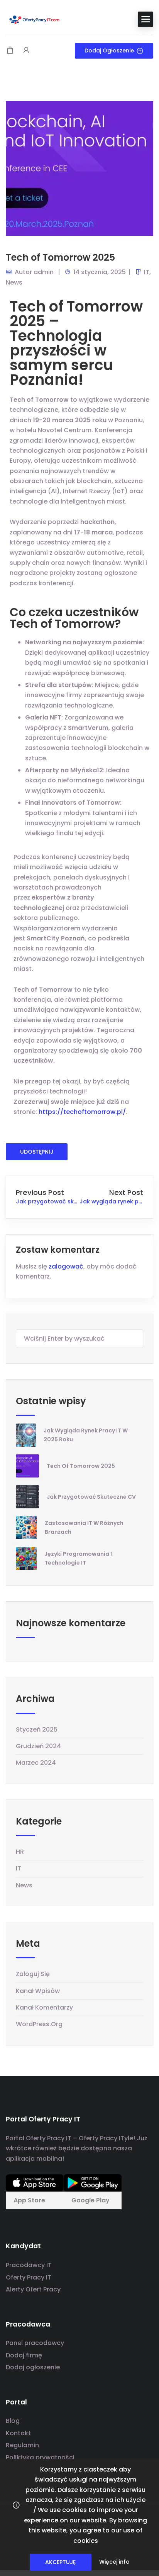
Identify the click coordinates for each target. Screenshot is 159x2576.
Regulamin (22, 2445)
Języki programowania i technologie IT (78, 1558)
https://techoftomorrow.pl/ (82, 1112)
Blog (13, 2421)
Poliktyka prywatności (40, 2457)
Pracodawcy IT (29, 2265)
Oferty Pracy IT (29, 2277)
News (14, 282)
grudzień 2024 (38, 1746)
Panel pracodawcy (35, 2343)
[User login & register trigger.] (26, 51)
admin (44, 272)
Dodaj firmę (24, 2355)
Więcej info (114, 2562)
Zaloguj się (33, 1974)
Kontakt (18, 2433)
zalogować (66, 1266)
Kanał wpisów (38, 1991)
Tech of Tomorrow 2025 (81, 1466)
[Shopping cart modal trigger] (10, 51)
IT (147, 272)
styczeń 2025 (37, 1729)
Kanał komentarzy (44, 2007)
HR (20, 1852)
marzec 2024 (36, 1763)
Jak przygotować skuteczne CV (91, 1497)
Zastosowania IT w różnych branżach (84, 1527)
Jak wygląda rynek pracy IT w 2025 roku (86, 1435)
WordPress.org (39, 2024)
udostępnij (37, 1152)
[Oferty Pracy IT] (35, 19)
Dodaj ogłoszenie (109, 51)
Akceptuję (60, 2562)
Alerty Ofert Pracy (33, 2289)
